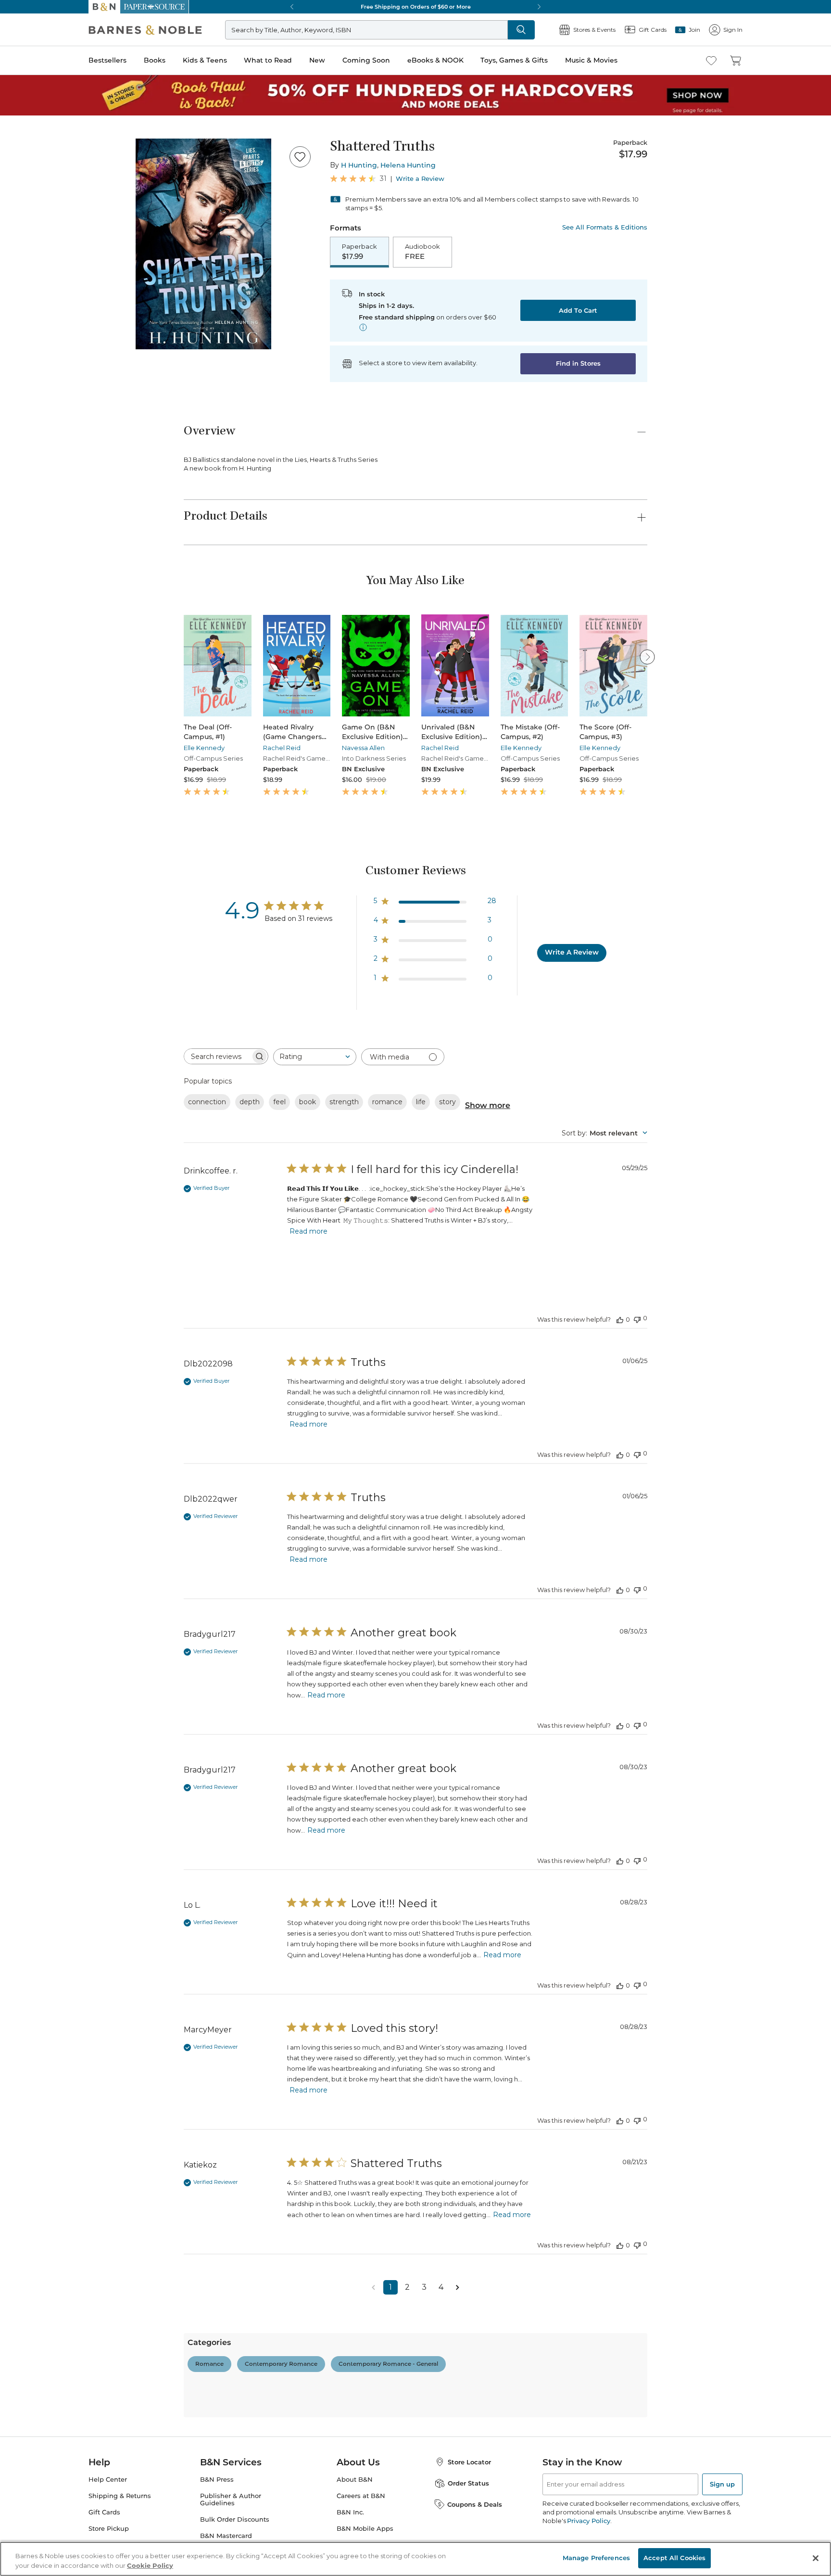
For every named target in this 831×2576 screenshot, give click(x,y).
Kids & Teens (205, 60)
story (447, 1102)
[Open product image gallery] (203, 244)
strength (344, 1102)
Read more (308, 1231)
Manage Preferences (596, 2558)
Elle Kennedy (204, 748)
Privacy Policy (588, 2521)
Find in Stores (578, 363)
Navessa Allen (363, 748)
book (308, 1102)
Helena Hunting (408, 165)
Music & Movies (591, 60)
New (317, 60)
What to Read (268, 60)
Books (155, 60)
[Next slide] (647, 657)
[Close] (816, 2558)
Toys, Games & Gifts (514, 60)
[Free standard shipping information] (363, 327)
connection (207, 1102)
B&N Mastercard (226, 2536)
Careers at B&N (361, 2496)
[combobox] (315, 1057)
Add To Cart (578, 310)
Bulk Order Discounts (235, 2519)
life (421, 1102)
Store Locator (469, 2462)
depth (250, 1102)
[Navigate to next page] (458, 2287)
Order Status (468, 2483)
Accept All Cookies (674, 2558)
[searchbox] (217, 1056)
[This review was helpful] (620, 1319)
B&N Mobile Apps (365, 2529)
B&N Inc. (350, 2512)
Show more (488, 1105)
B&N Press (217, 2480)
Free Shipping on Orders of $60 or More (416, 7)
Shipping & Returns (120, 2496)
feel (279, 1102)
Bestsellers (107, 60)
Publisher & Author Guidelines (231, 2499)
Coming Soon (366, 60)
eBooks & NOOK (435, 60)
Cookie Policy (150, 2565)
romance (387, 1102)
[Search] (521, 30)
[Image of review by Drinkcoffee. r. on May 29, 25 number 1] (311, 1262)
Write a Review (420, 179)
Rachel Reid (282, 748)
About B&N (355, 2480)
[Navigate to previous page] (374, 2287)
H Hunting (359, 165)
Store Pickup (109, 2529)
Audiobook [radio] (422, 252)
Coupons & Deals (475, 2504)
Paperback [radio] (359, 252)
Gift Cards (104, 2512)
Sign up (722, 2484)
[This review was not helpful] (637, 1319)
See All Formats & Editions (605, 227)
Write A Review (572, 952)
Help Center (108, 2480)
